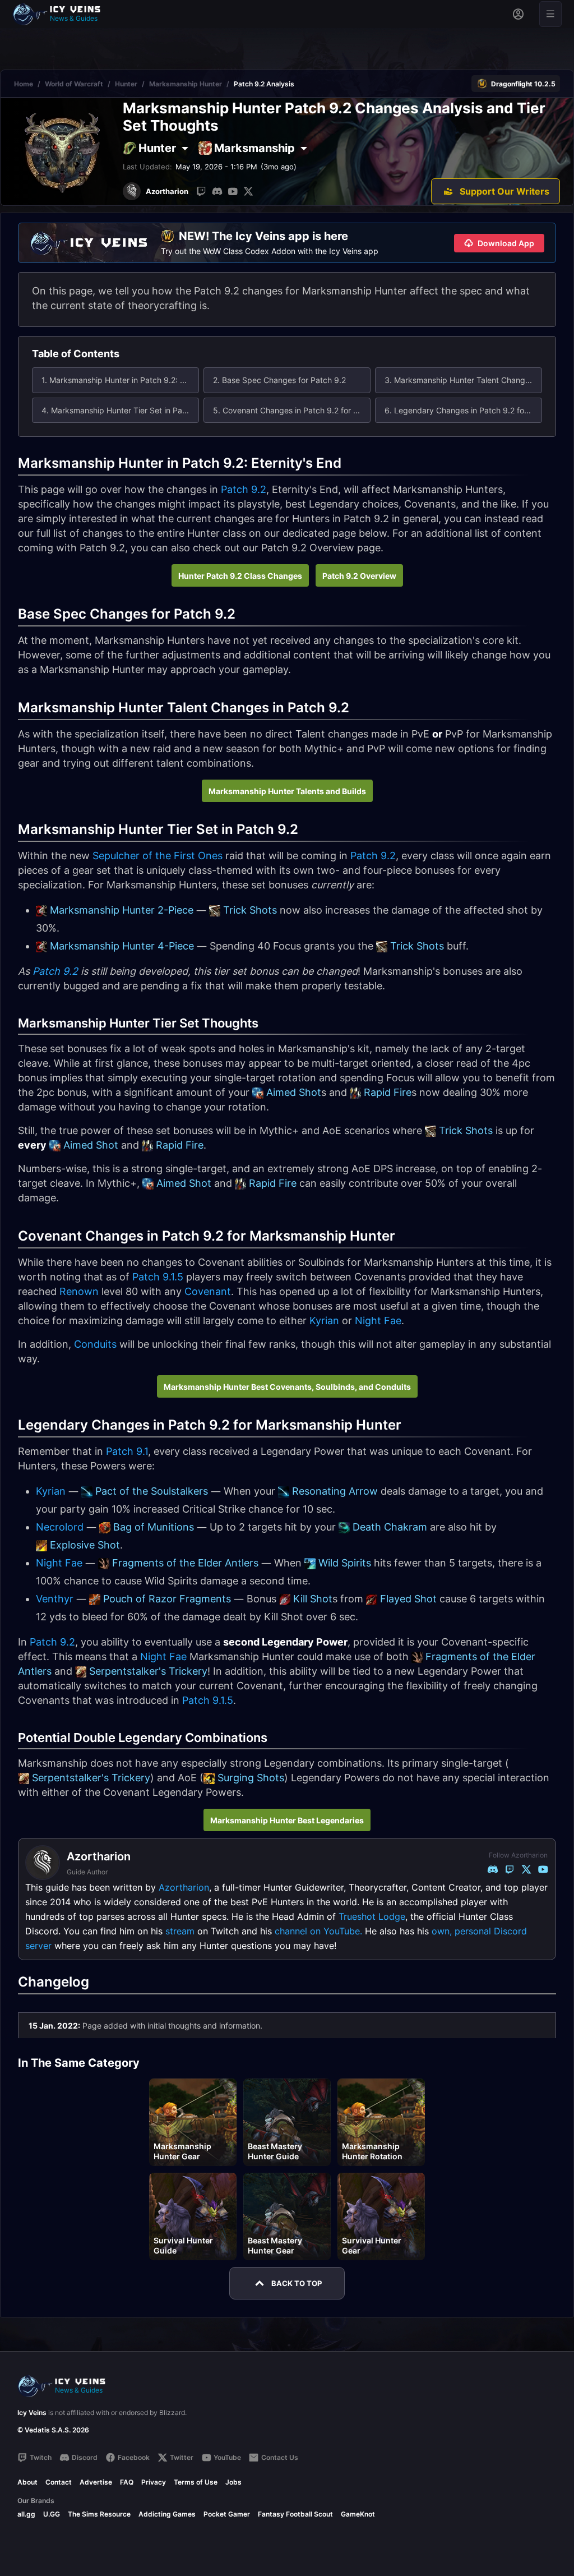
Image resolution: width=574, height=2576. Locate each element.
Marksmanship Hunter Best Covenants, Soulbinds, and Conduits (287, 1387)
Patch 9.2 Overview (359, 576)
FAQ (127, 2482)
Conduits (95, 1344)
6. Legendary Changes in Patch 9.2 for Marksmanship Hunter (463, 410)
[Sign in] (518, 14)
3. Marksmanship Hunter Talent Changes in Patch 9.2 (463, 380)
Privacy (154, 2482)
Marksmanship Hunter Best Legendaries (287, 1820)
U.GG (52, 2514)
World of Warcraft (74, 84)
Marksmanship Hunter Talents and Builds (287, 791)
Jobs (233, 2482)
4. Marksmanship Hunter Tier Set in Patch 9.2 (120, 410)
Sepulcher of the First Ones (158, 856)
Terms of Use (196, 2482)
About (27, 2482)
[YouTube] (233, 191)
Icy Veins (32, 2413)
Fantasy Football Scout (295, 2514)
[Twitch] (201, 191)
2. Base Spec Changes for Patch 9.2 (279, 380)
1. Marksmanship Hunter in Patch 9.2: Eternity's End (120, 380)
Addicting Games (167, 2514)
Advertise (96, 2482)
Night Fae (378, 1321)
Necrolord (60, 1527)
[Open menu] (550, 14)
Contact (59, 2482)
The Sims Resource (99, 2514)
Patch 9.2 (244, 489)
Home (24, 84)
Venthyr (55, 1599)
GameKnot (358, 2514)
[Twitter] (248, 191)
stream (180, 1931)
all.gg (26, 2514)
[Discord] (217, 191)
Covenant (208, 1291)
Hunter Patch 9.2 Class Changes (240, 576)
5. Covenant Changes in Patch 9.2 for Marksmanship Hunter (292, 410)
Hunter (126, 84)
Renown (79, 1291)
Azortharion (184, 1887)
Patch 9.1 (127, 1451)
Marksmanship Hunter (186, 84)
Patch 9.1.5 (158, 1277)
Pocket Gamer (227, 2514)
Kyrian (324, 1321)
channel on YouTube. (318, 1931)
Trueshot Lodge (372, 1916)
